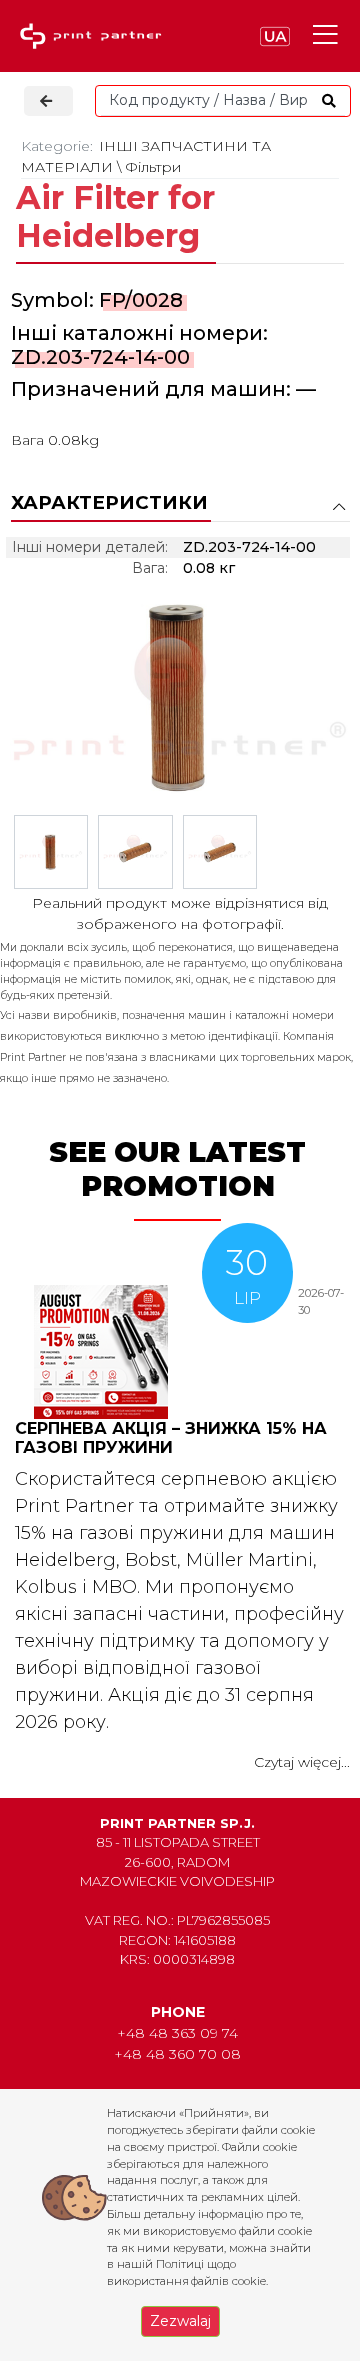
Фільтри (153, 167)
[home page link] (95, 36)
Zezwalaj (180, 2321)
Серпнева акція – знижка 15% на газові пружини (171, 1438)
